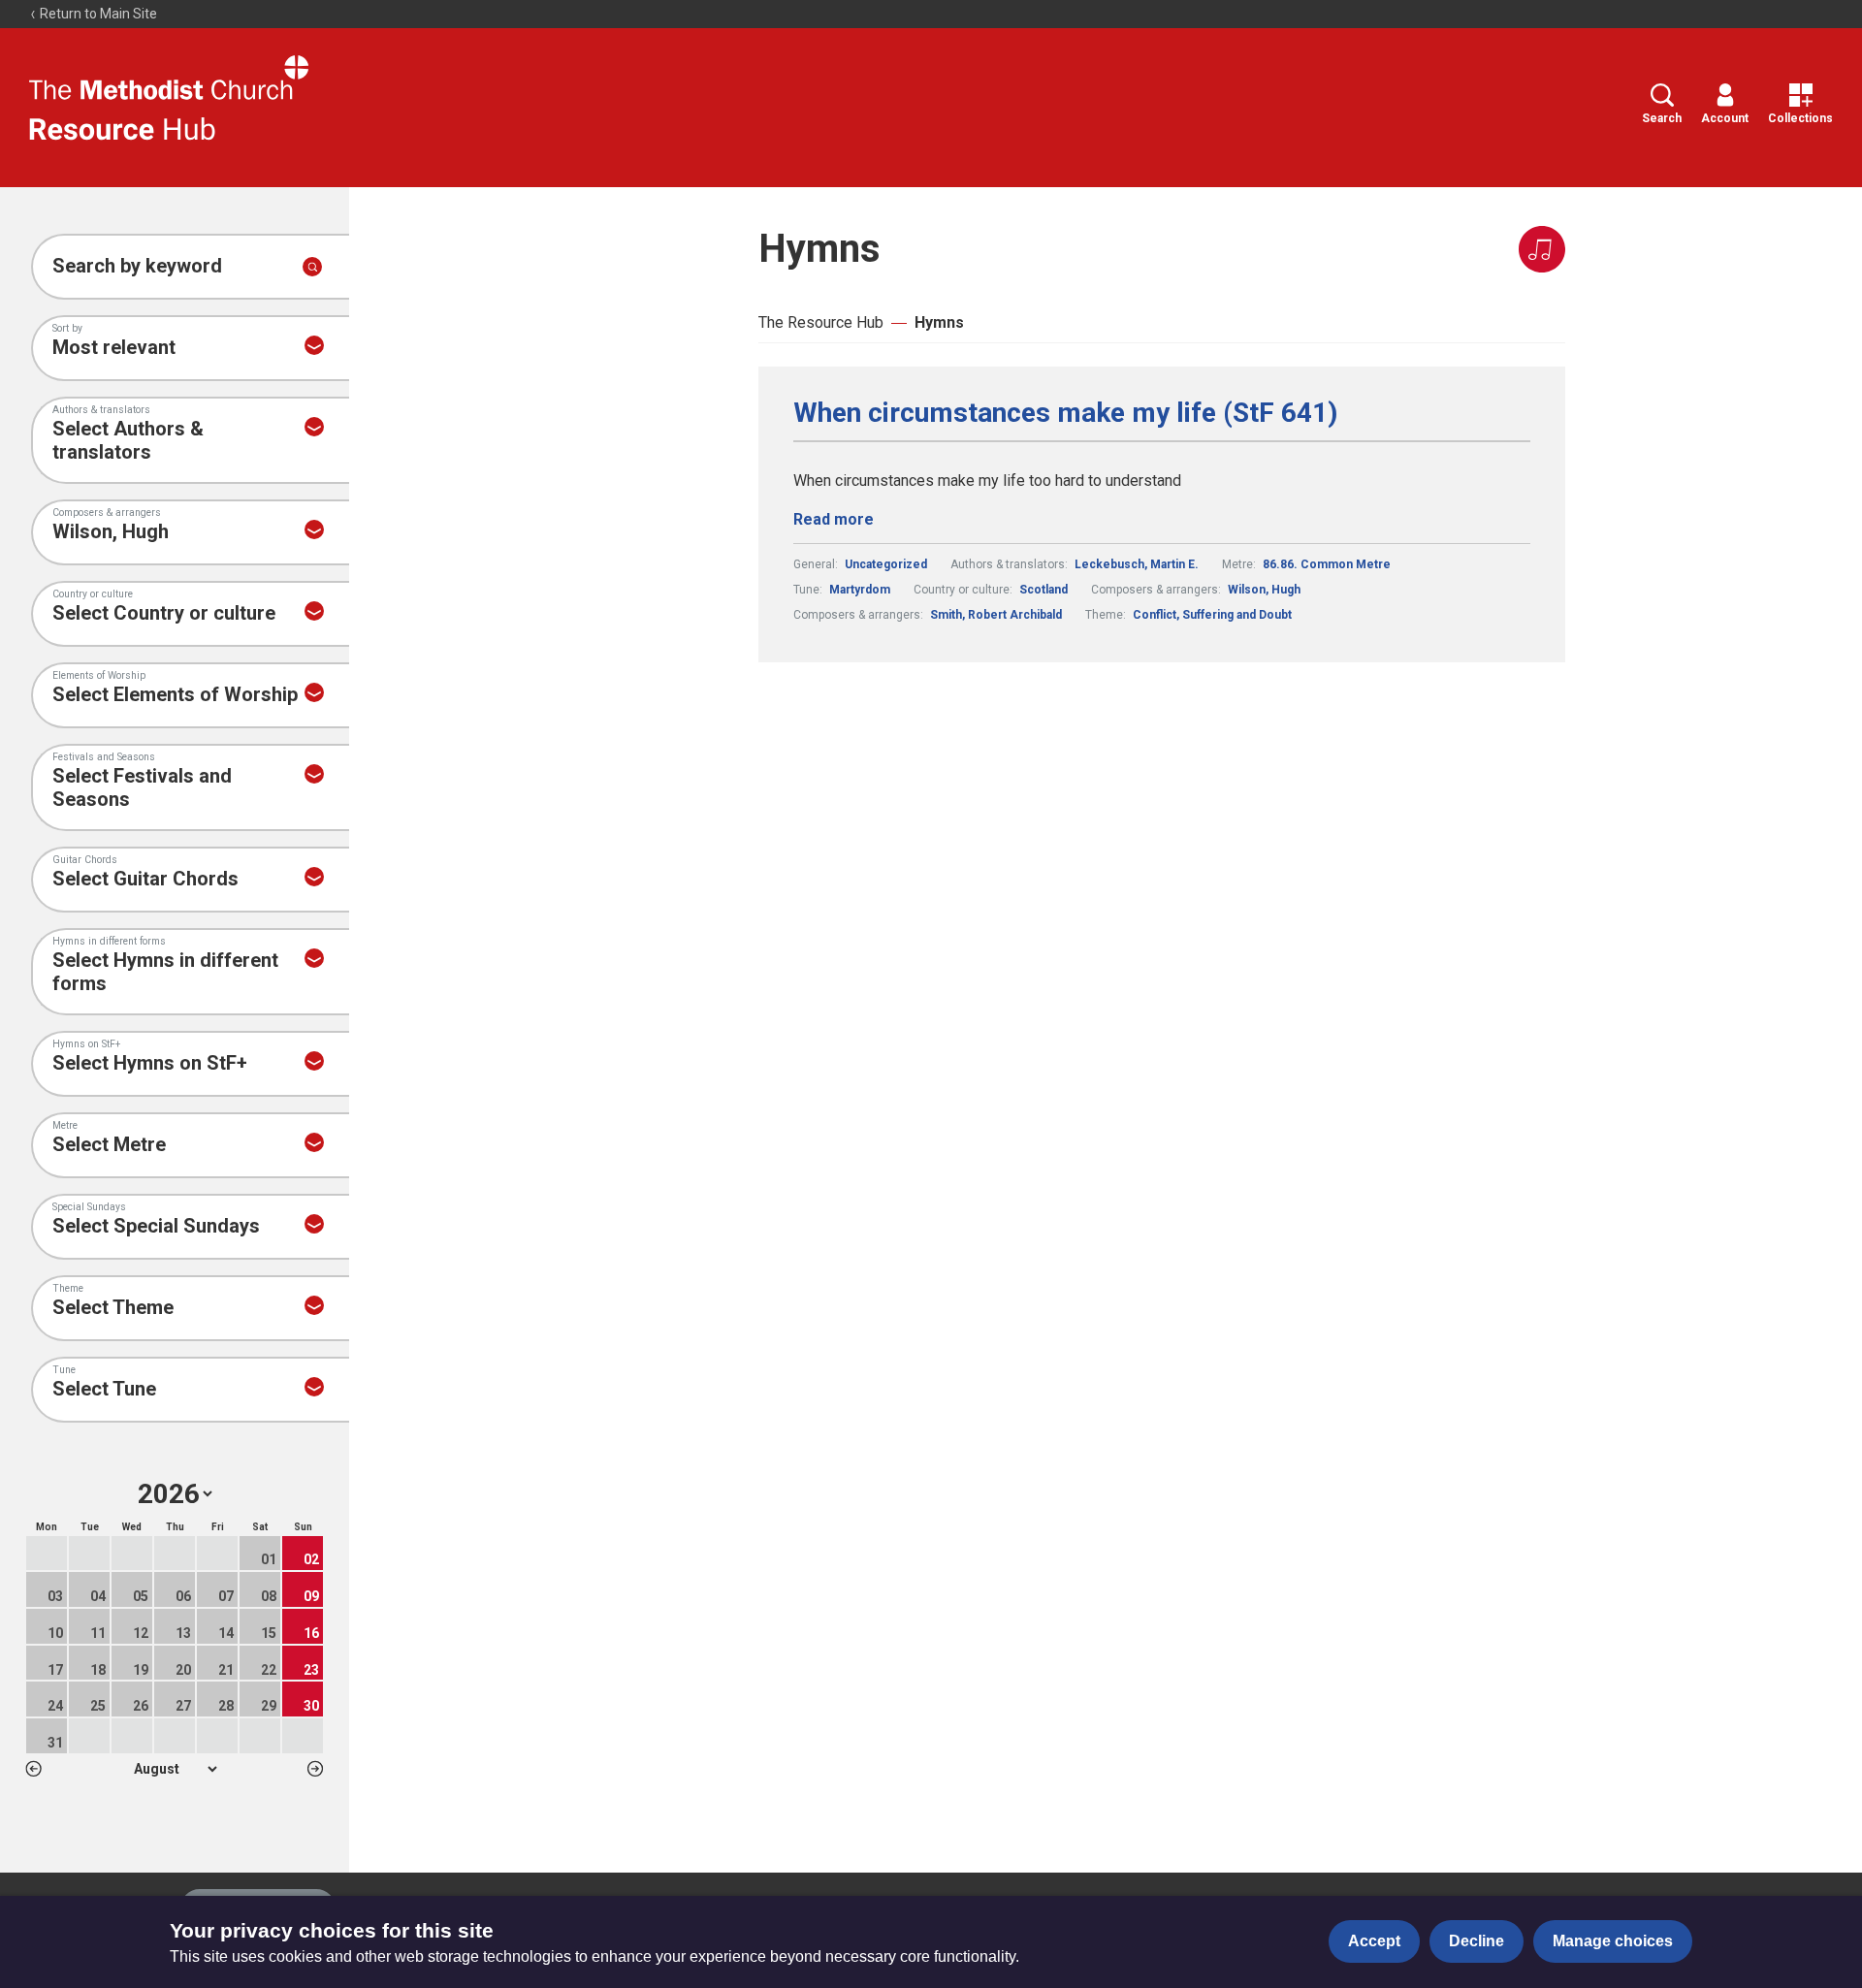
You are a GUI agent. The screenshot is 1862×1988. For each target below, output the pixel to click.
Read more (834, 519)
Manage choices (1613, 1941)
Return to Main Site (97, 14)
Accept (1374, 1941)
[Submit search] (312, 267)
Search (1662, 118)
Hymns (939, 322)
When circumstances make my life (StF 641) (1065, 413)
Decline (1477, 1941)
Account (1725, 118)
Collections (1800, 118)
